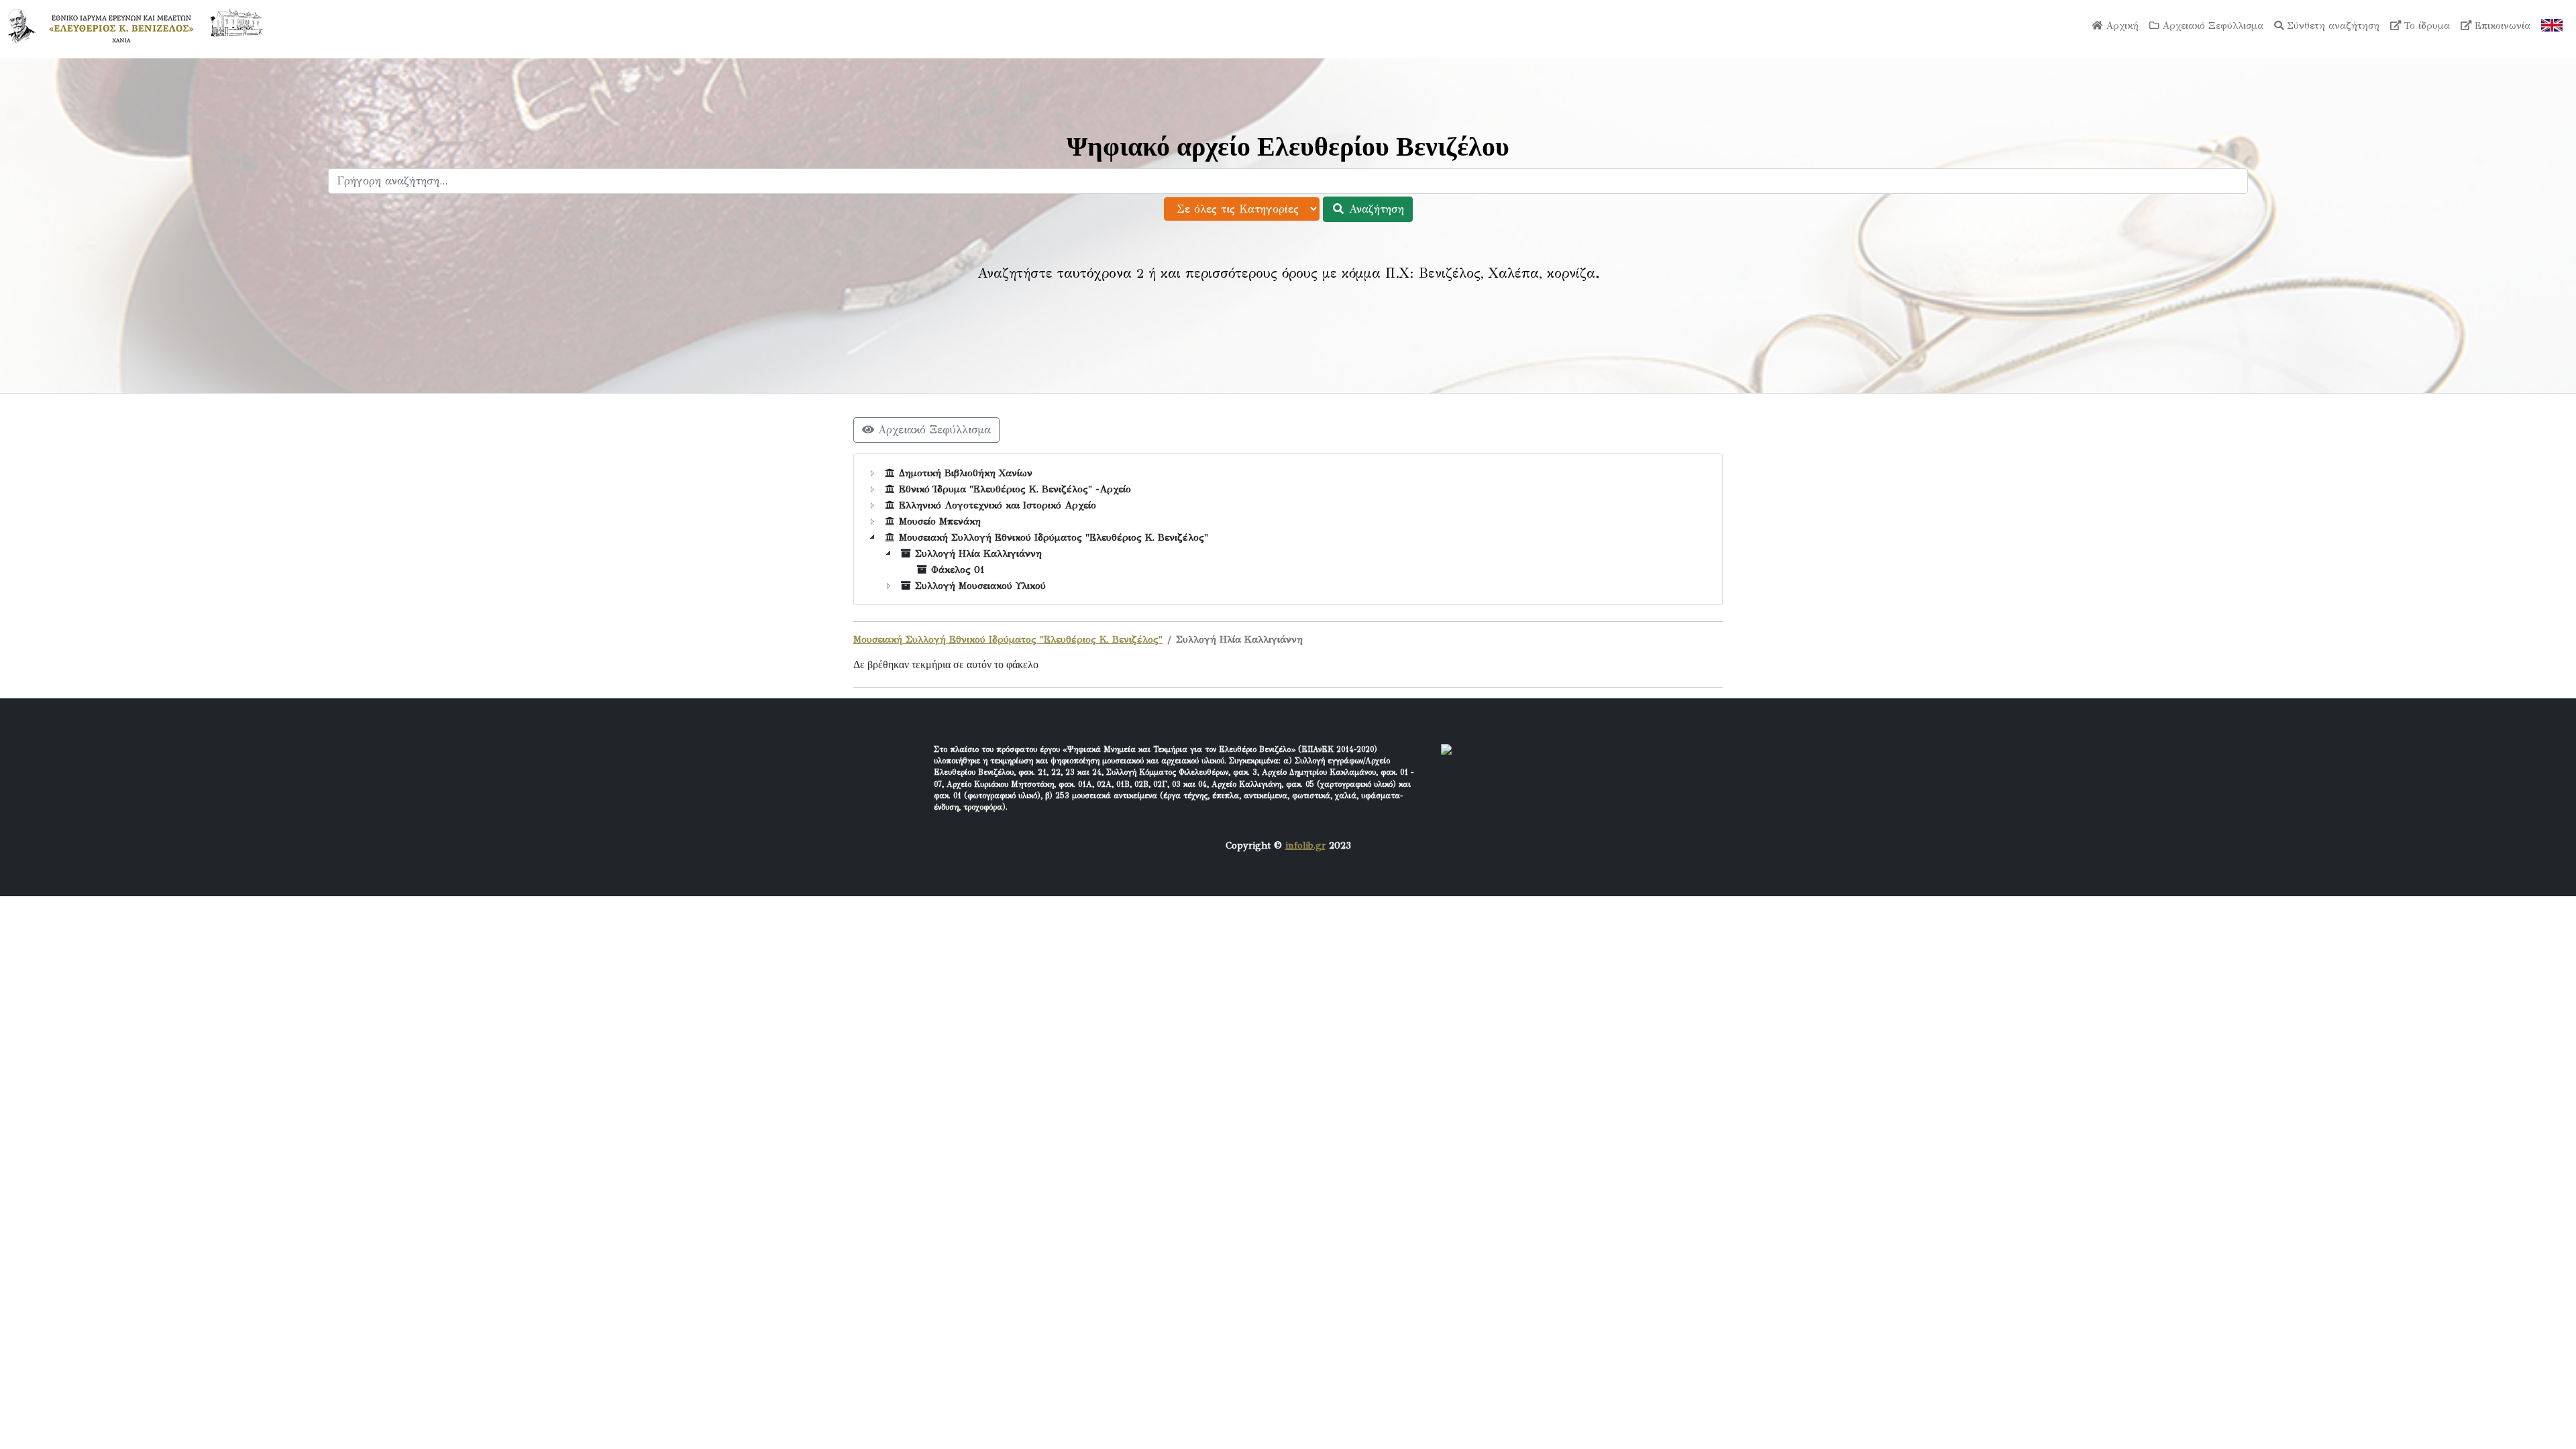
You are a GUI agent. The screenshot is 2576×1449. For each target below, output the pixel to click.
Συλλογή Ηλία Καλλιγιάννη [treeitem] (978, 553)
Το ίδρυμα (2425, 25)
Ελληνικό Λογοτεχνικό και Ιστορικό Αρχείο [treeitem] (998, 505)
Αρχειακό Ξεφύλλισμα (2211, 25)
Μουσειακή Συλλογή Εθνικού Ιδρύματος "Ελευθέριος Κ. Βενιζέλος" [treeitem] (1054, 537)
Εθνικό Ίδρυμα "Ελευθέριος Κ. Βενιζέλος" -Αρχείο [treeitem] (1015, 489)
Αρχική (2121, 25)
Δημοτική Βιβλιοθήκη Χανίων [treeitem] (966, 473)
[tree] (1288, 529)
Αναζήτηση (1375, 209)
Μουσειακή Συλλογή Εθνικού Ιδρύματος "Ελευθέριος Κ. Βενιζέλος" (1008, 639)
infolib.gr (1305, 845)
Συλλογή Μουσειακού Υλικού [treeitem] (980, 586)
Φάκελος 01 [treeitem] (958, 570)
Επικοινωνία (2501, 25)
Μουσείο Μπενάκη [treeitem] (940, 521)
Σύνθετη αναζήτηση (2331, 25)
